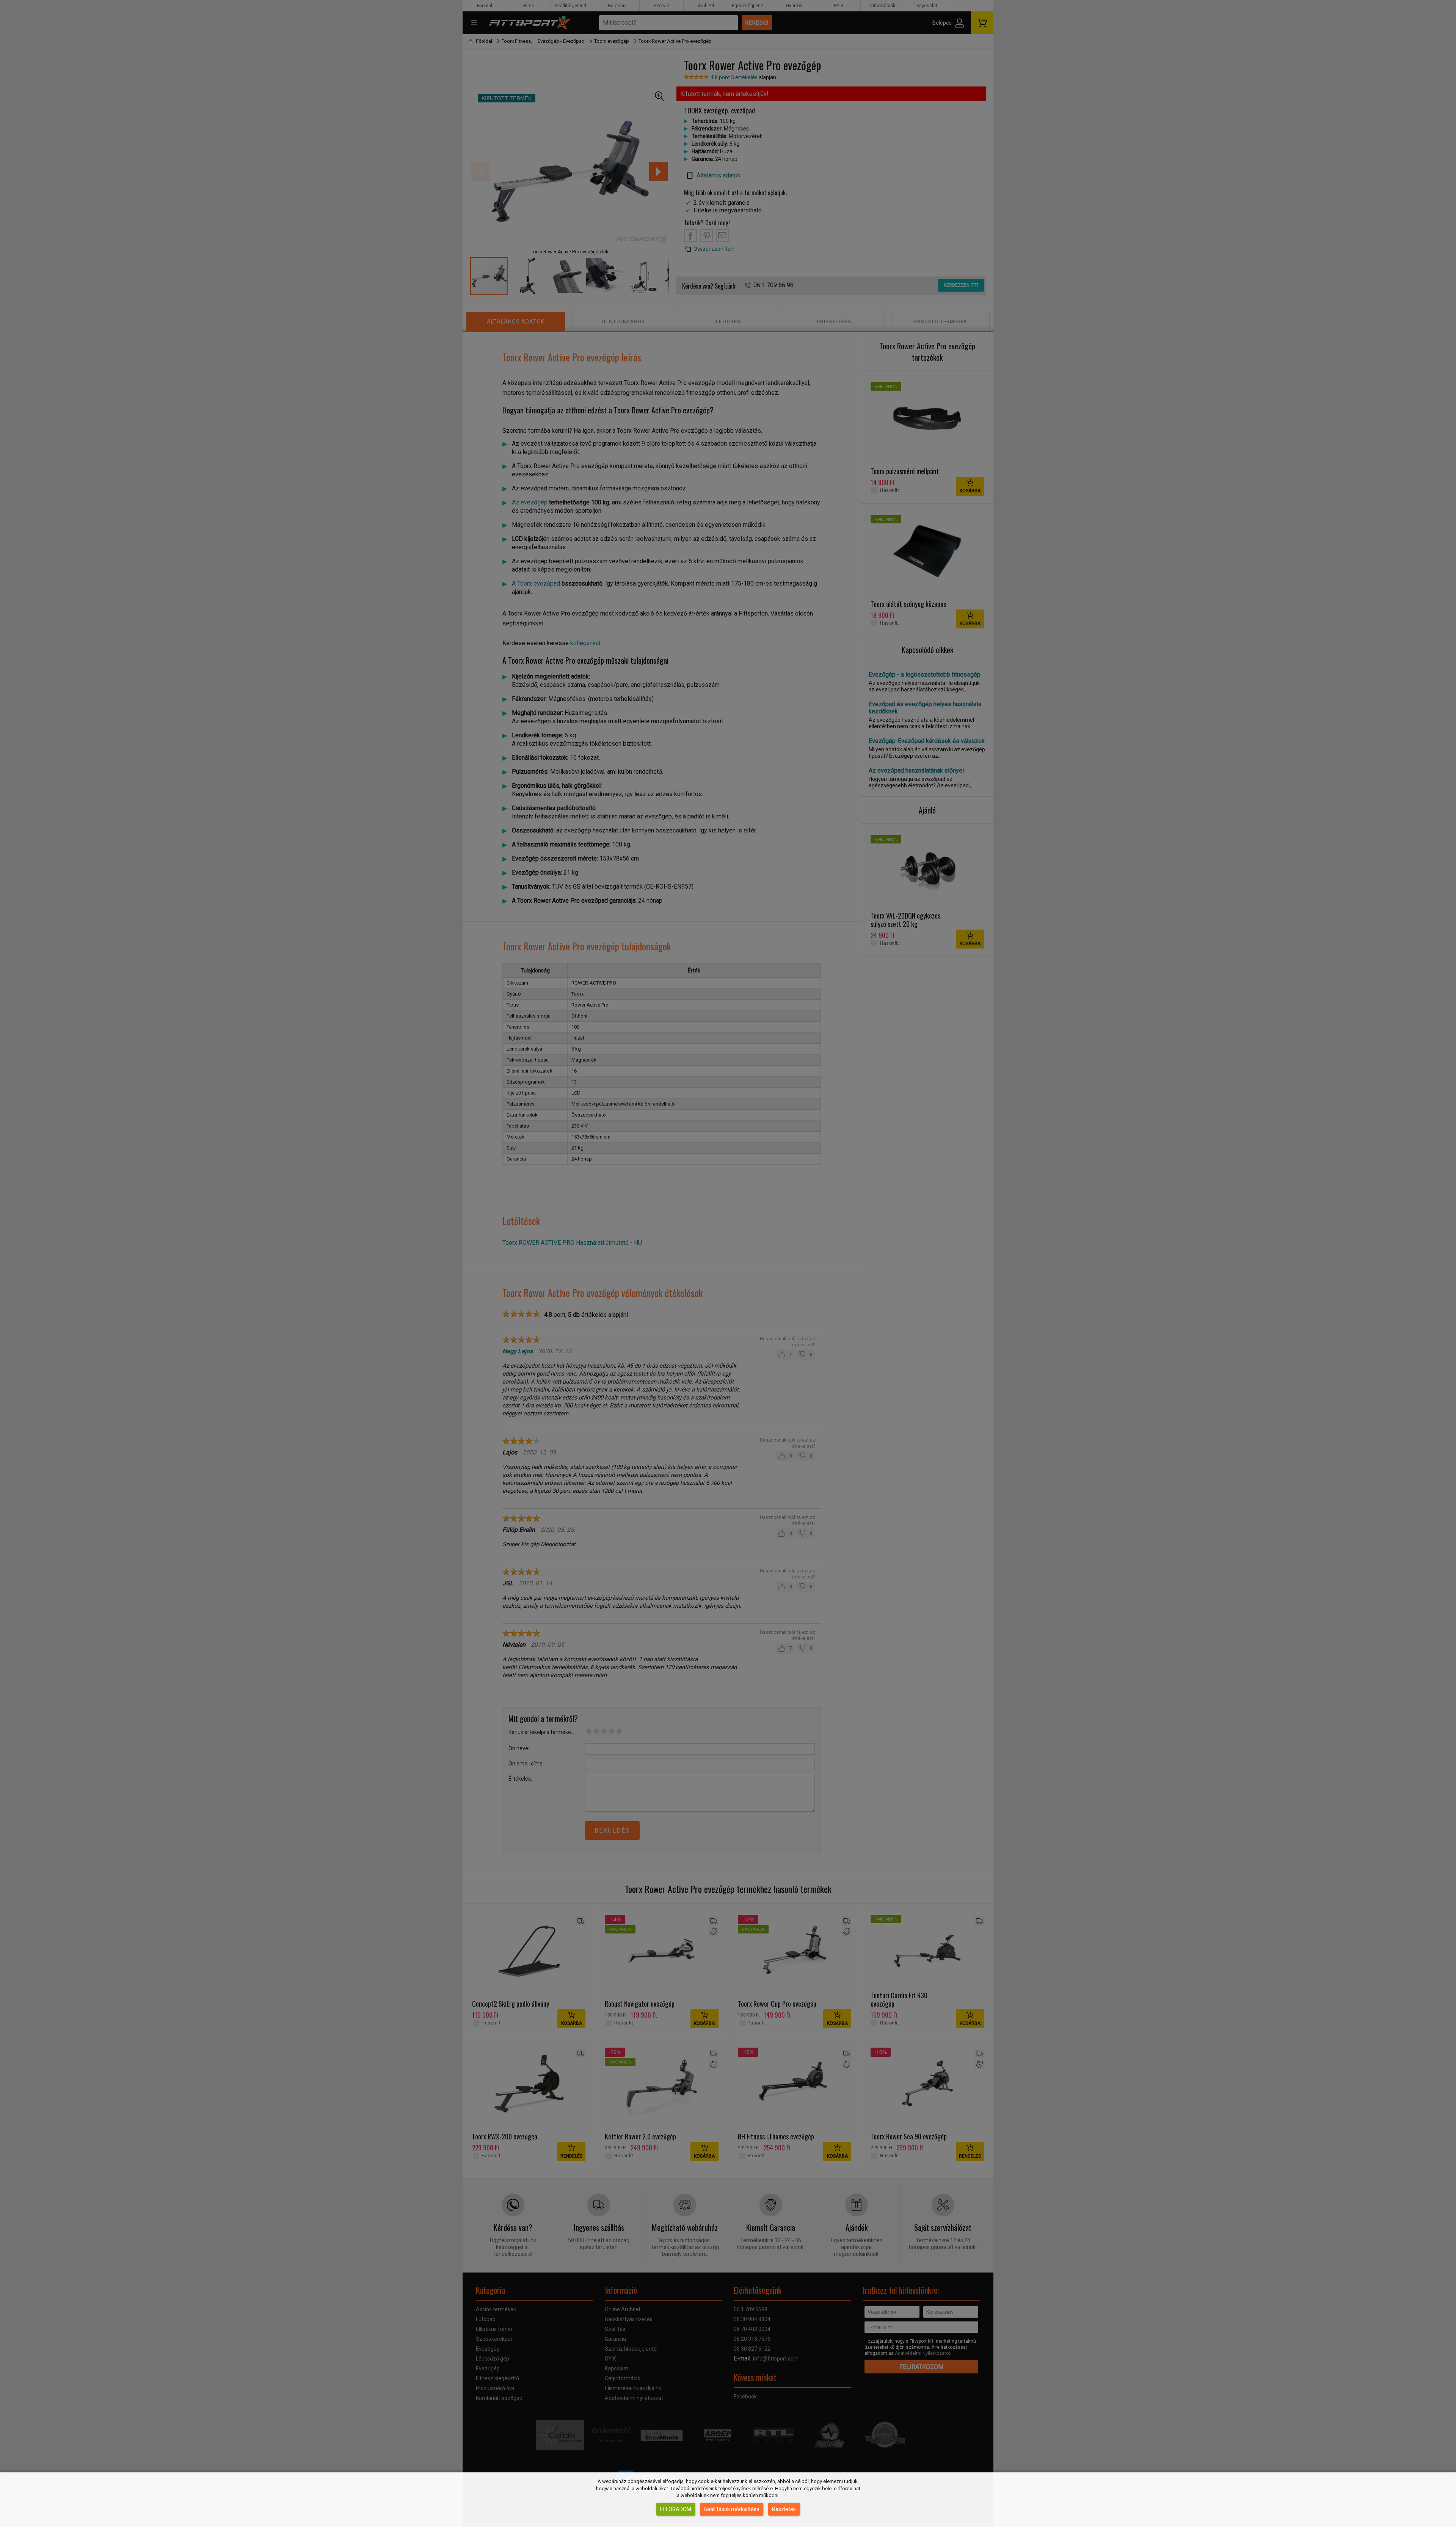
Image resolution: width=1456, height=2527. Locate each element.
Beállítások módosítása (732, 2509)
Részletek (784, 2509)
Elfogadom (676, 2509)
